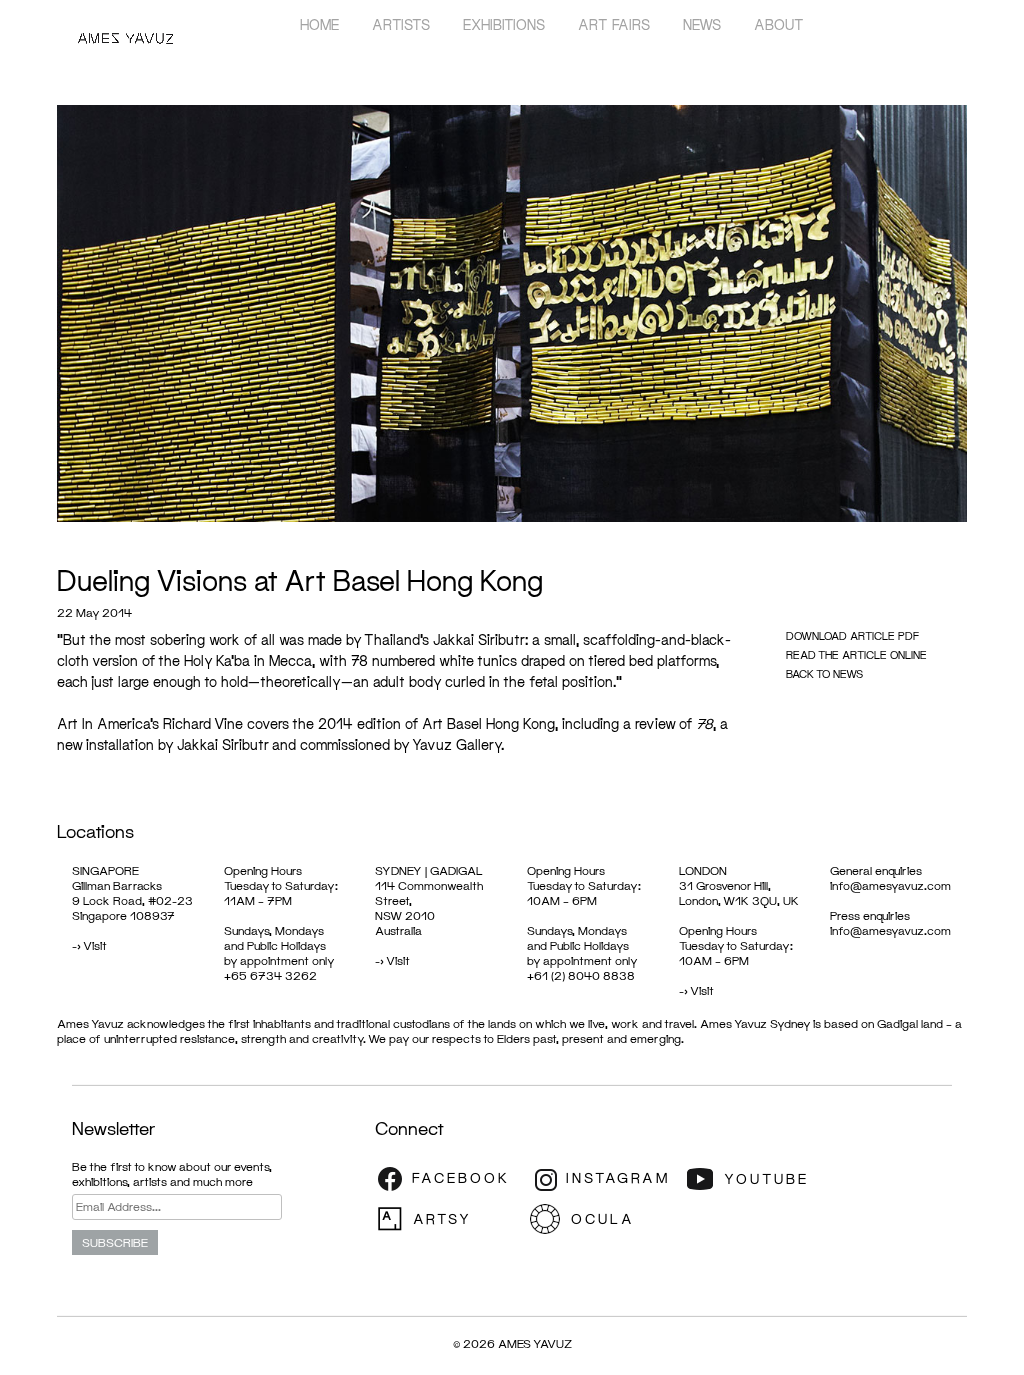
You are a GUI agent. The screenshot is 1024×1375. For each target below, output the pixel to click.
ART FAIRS (614, 24)
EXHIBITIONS (504, 24)
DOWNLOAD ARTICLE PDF (852, 635)
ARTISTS (401, 24)
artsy (450, 1219)
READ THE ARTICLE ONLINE (856, 654)
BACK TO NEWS (824, 673)
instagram (605, 1179)
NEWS (702, 24)
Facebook (450, 1179)
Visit (95, 945)
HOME (319, 24)
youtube (760, 1179)
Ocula (605, 1219)
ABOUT (779, 24)
